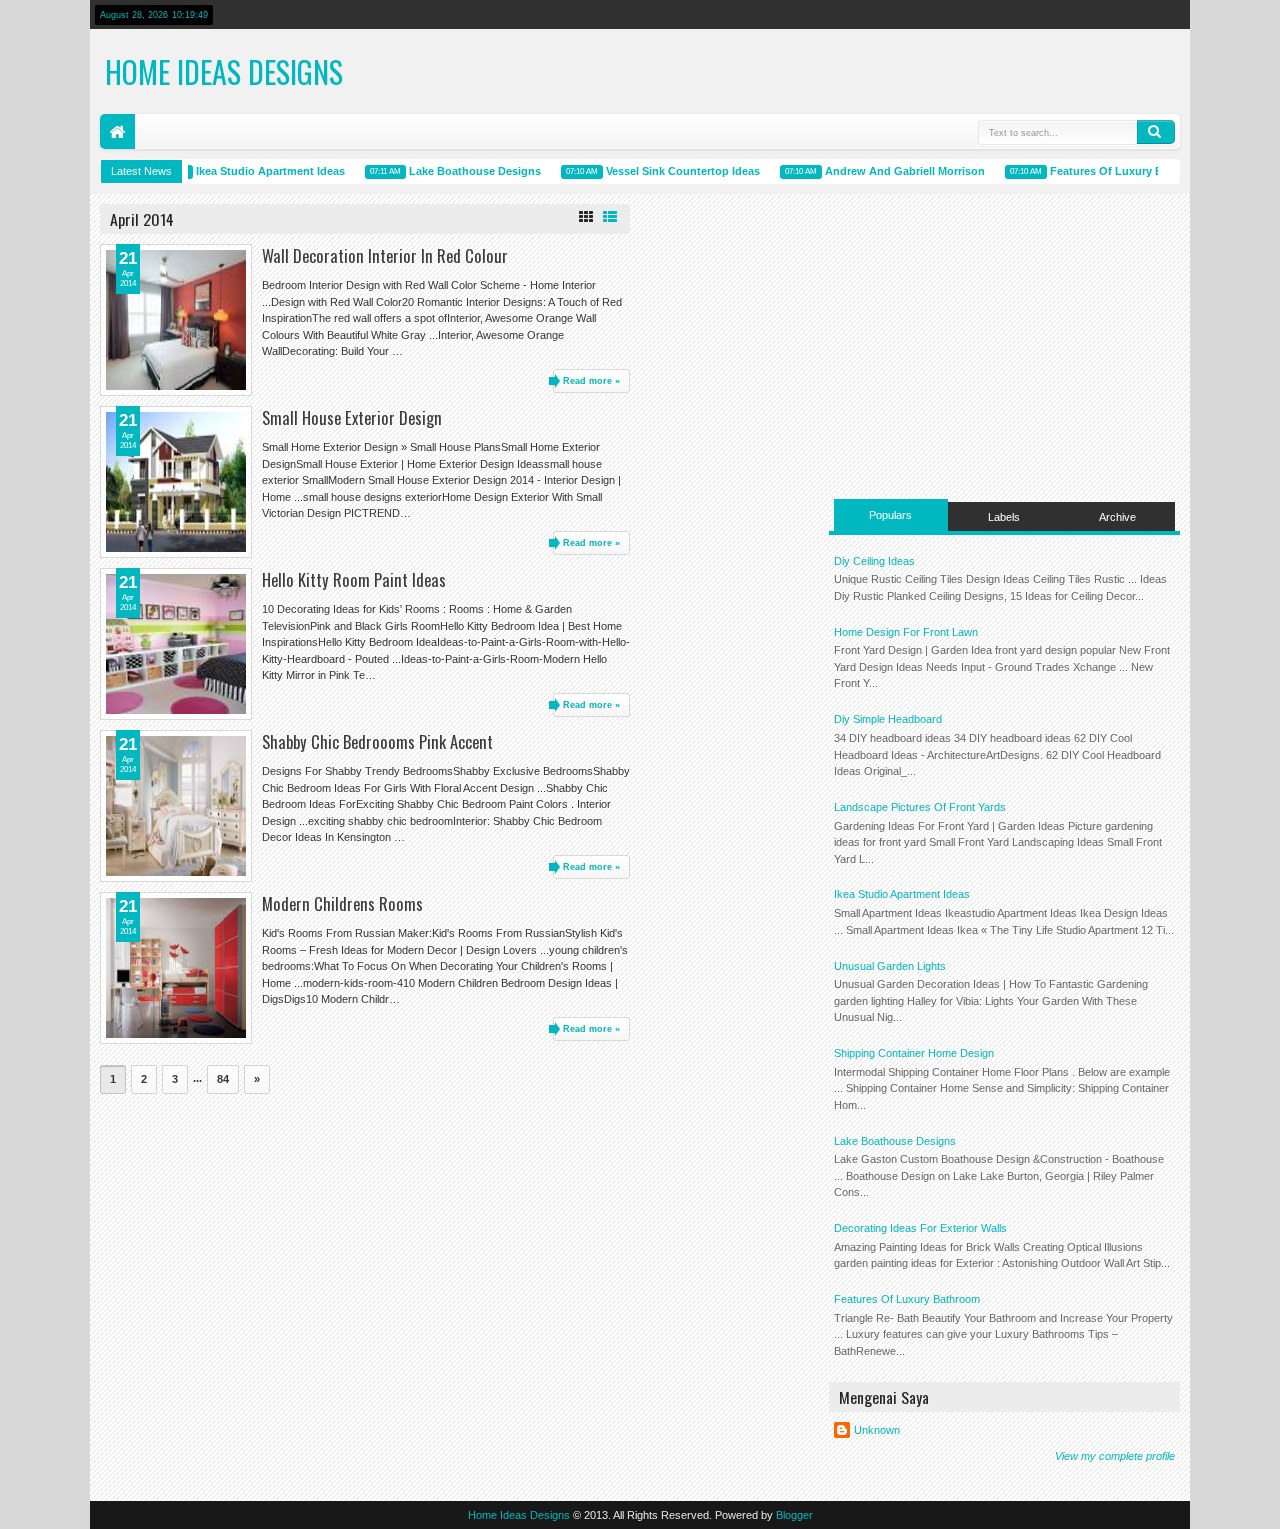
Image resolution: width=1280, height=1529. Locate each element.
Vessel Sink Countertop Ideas (673, 171)
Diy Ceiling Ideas (874, 561)
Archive (1117, 517)
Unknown (877, 1430)
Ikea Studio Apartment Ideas (260, 171)
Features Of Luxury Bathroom (1119, 171)
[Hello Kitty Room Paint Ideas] (176, 644)
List (610, 217)
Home (117, 131)
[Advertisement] (1004, 344)
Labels (1004, 517)
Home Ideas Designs (224, 71)
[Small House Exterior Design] (176, 482)
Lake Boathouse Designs (465, 171)
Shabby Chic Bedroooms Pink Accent (377, 741)
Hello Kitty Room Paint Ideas (354, 579)
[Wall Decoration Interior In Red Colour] (176, 320)
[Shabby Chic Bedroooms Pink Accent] (176, 806)
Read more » (591, 381)
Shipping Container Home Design (914, 1053)
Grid (586, 217)
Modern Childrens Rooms (342, 903)
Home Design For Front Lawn (906, 632)
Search (1156, 132)
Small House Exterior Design (352, 417)
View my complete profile (1115, 1456)
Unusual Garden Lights (890, 966)
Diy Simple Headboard (888, 719)
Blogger (794, 1515)
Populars (890, 515)
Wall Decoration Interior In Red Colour (385, 255)
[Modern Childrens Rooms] (176, 968)
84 (223, 1079)
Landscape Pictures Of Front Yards (920, 807)
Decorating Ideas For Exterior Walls (920, 1228)
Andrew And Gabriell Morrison (895, 171)
